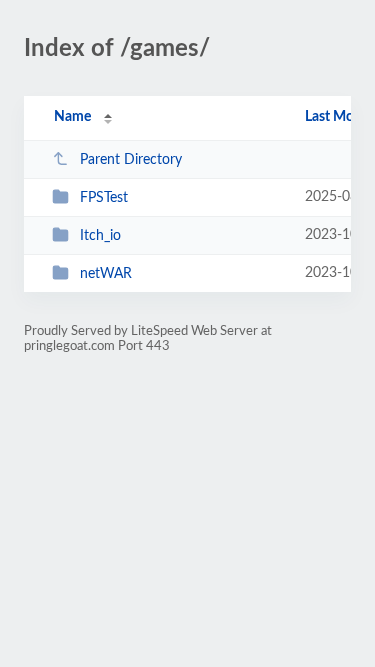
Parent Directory (131, 160)
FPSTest (104, 198)
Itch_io (100, 236)
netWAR (106, 274)
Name (72, 117)
